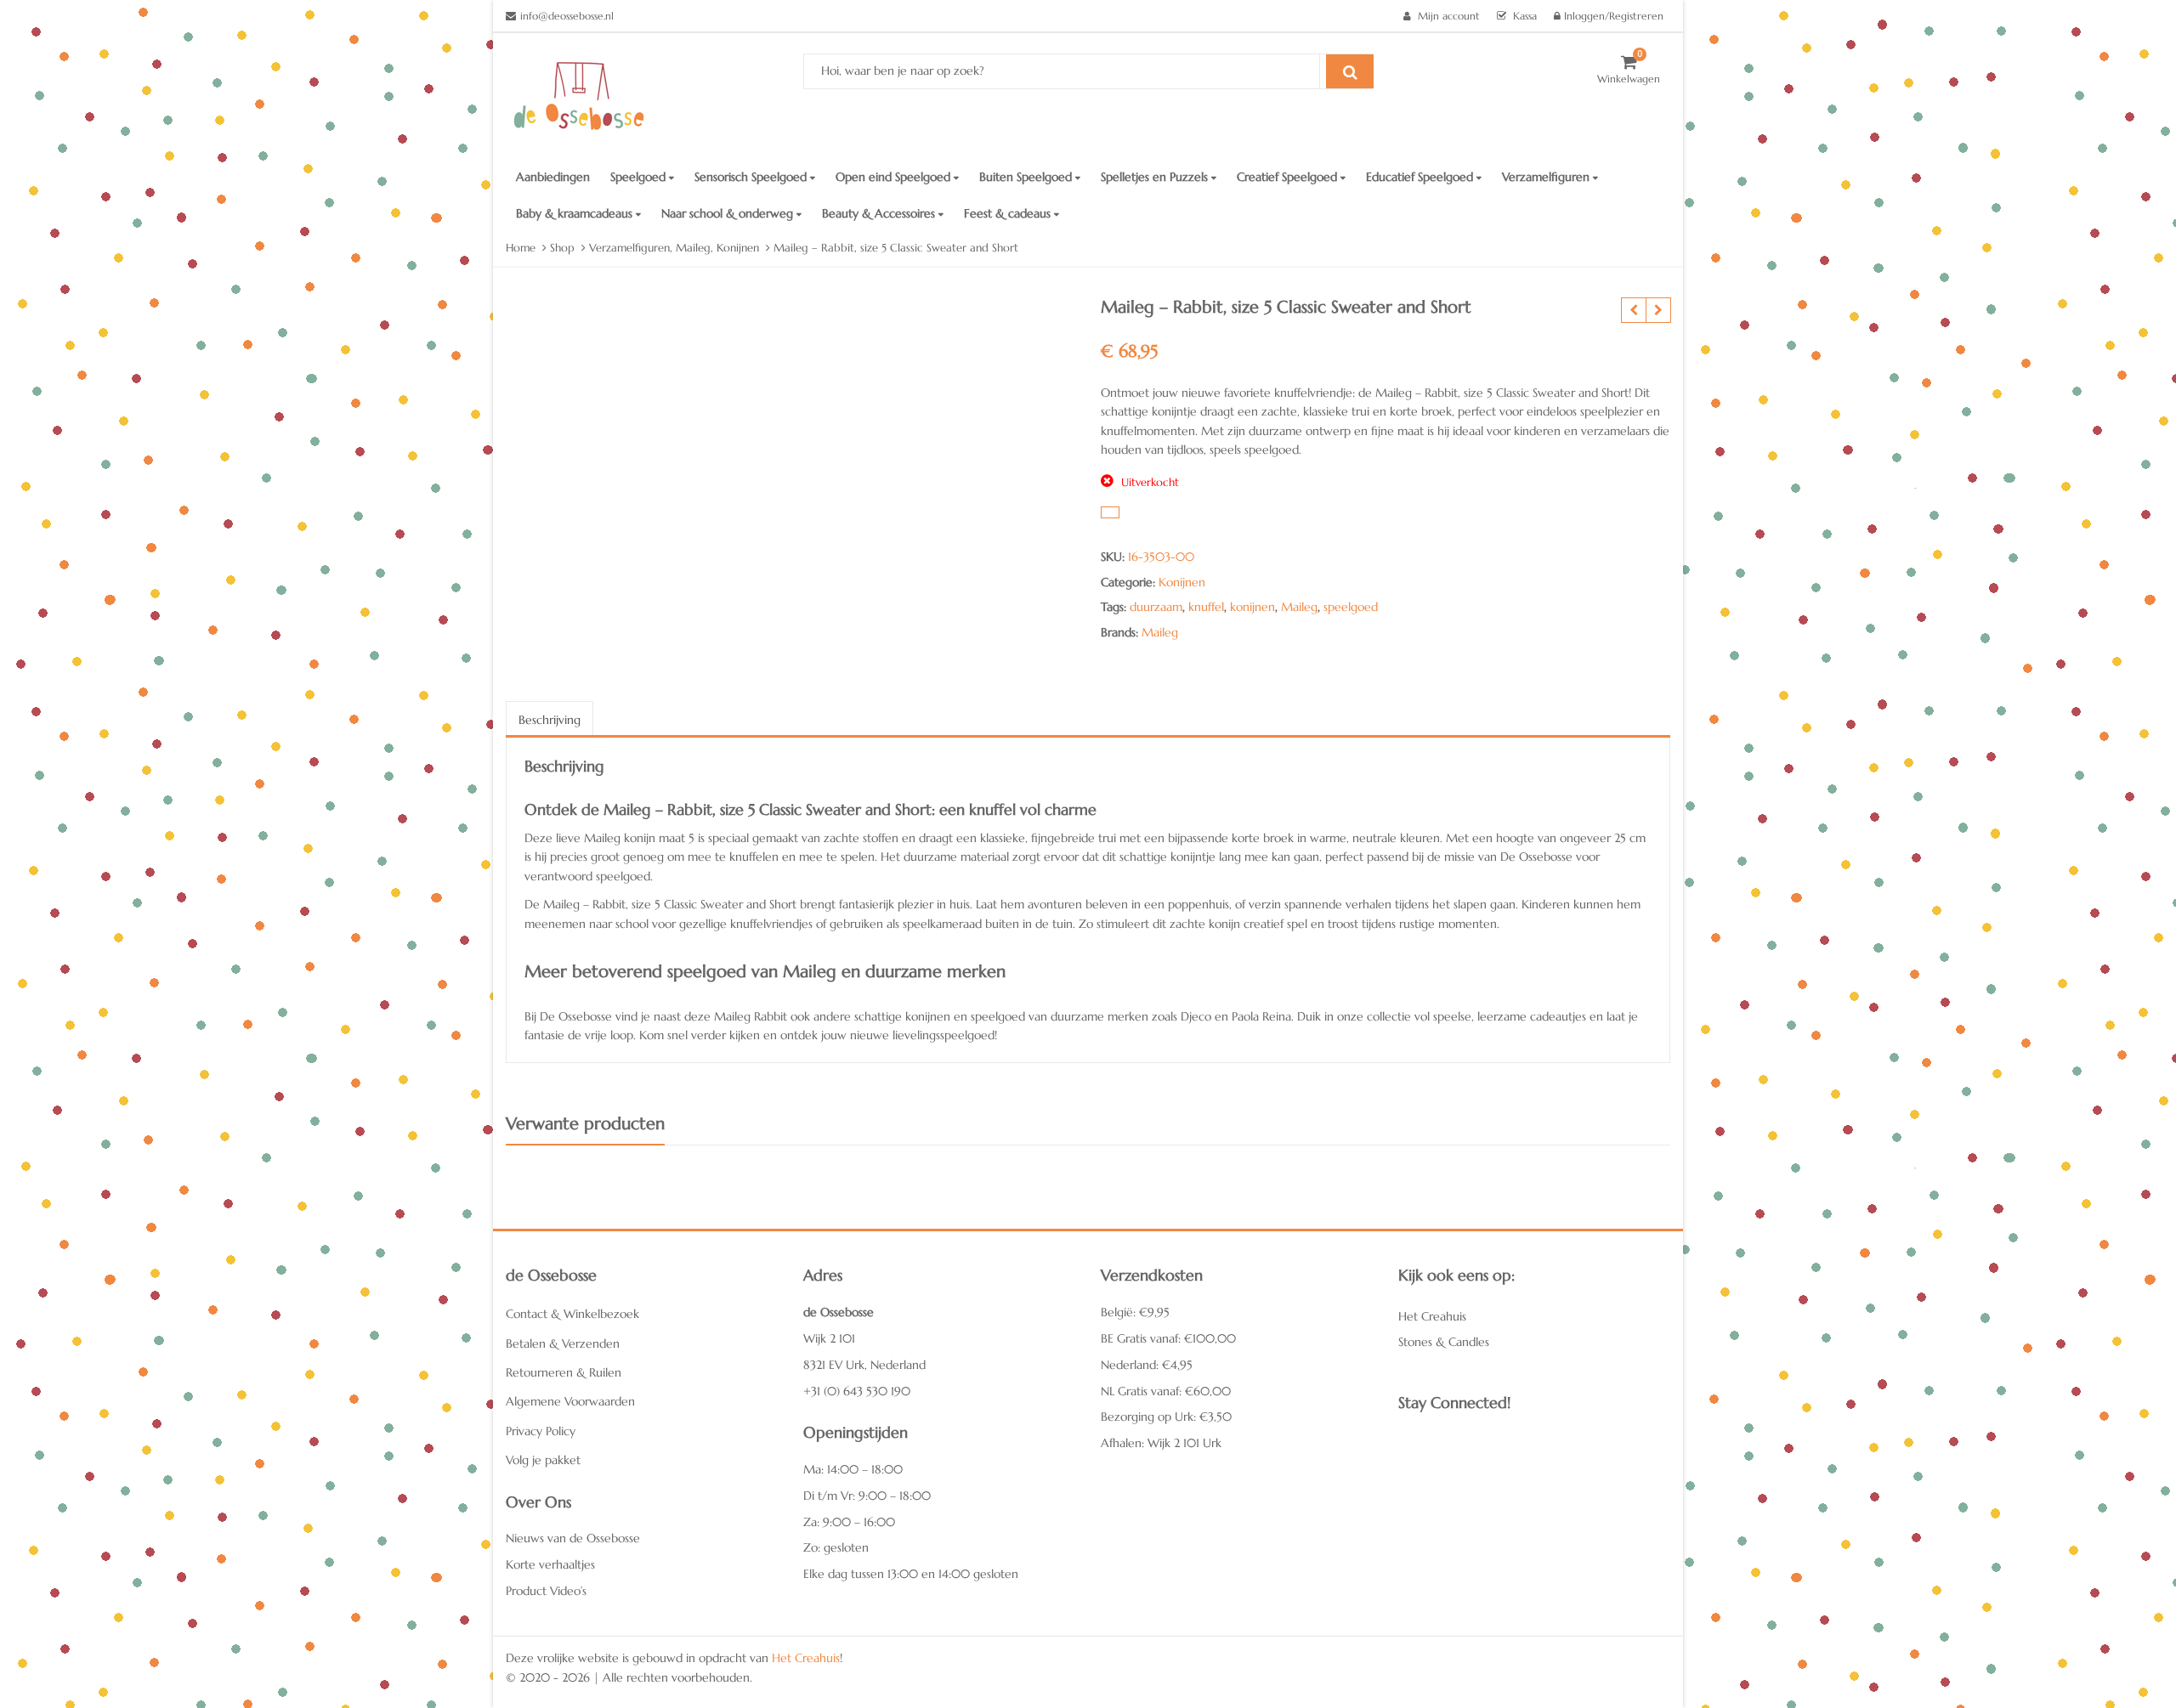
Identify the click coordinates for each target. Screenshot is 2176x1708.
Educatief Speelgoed (1421, 177)
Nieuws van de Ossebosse (573, 1538)
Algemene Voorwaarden (570, 1401)
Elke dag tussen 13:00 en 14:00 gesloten (911, 1574)
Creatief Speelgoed (1289, 177)
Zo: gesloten (836, 1547)
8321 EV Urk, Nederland (864, 1365)
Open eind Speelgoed (895, 177)
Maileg (1299, 607)
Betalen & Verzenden (563, 1343)
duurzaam (1156, 607)
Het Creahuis (1432, 1316)
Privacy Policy (541, 1431)
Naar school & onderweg (729, 213)
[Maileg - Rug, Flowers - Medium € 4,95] (1633, 310)
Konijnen (1182, 582)
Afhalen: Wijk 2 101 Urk (1161, 1443)
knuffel (1206, 607)
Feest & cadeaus (1009, 213)
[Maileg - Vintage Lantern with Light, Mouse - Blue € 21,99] (1658, 310)
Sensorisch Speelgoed (752, 177)
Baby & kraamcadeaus (576, 213)
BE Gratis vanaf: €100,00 (1168, 1338)
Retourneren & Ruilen (564, 1372)
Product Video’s (546, 1591)
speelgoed (1351, 607)
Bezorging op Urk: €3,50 (1166, 1417)
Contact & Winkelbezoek (572, 1314)
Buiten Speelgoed (1027, 177)
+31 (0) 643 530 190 (857, 1391)
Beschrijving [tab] (550, 720)
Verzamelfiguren (1547, 177)
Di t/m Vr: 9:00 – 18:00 (867, 1496)
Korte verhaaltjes (550, 1564)
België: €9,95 (1135, 1312)
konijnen (1252, 607)
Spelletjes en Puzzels (1156, 177)
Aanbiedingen (553, 177)
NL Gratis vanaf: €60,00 (1166, 1391)
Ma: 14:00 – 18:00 (853, 1469)
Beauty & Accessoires (880, 213)
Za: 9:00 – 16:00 (849, 1522)
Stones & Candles (1444, 1342)
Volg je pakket (543, 1460)
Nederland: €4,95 (1147, 1365)
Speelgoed (640, 177)
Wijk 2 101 (829, 1338)
